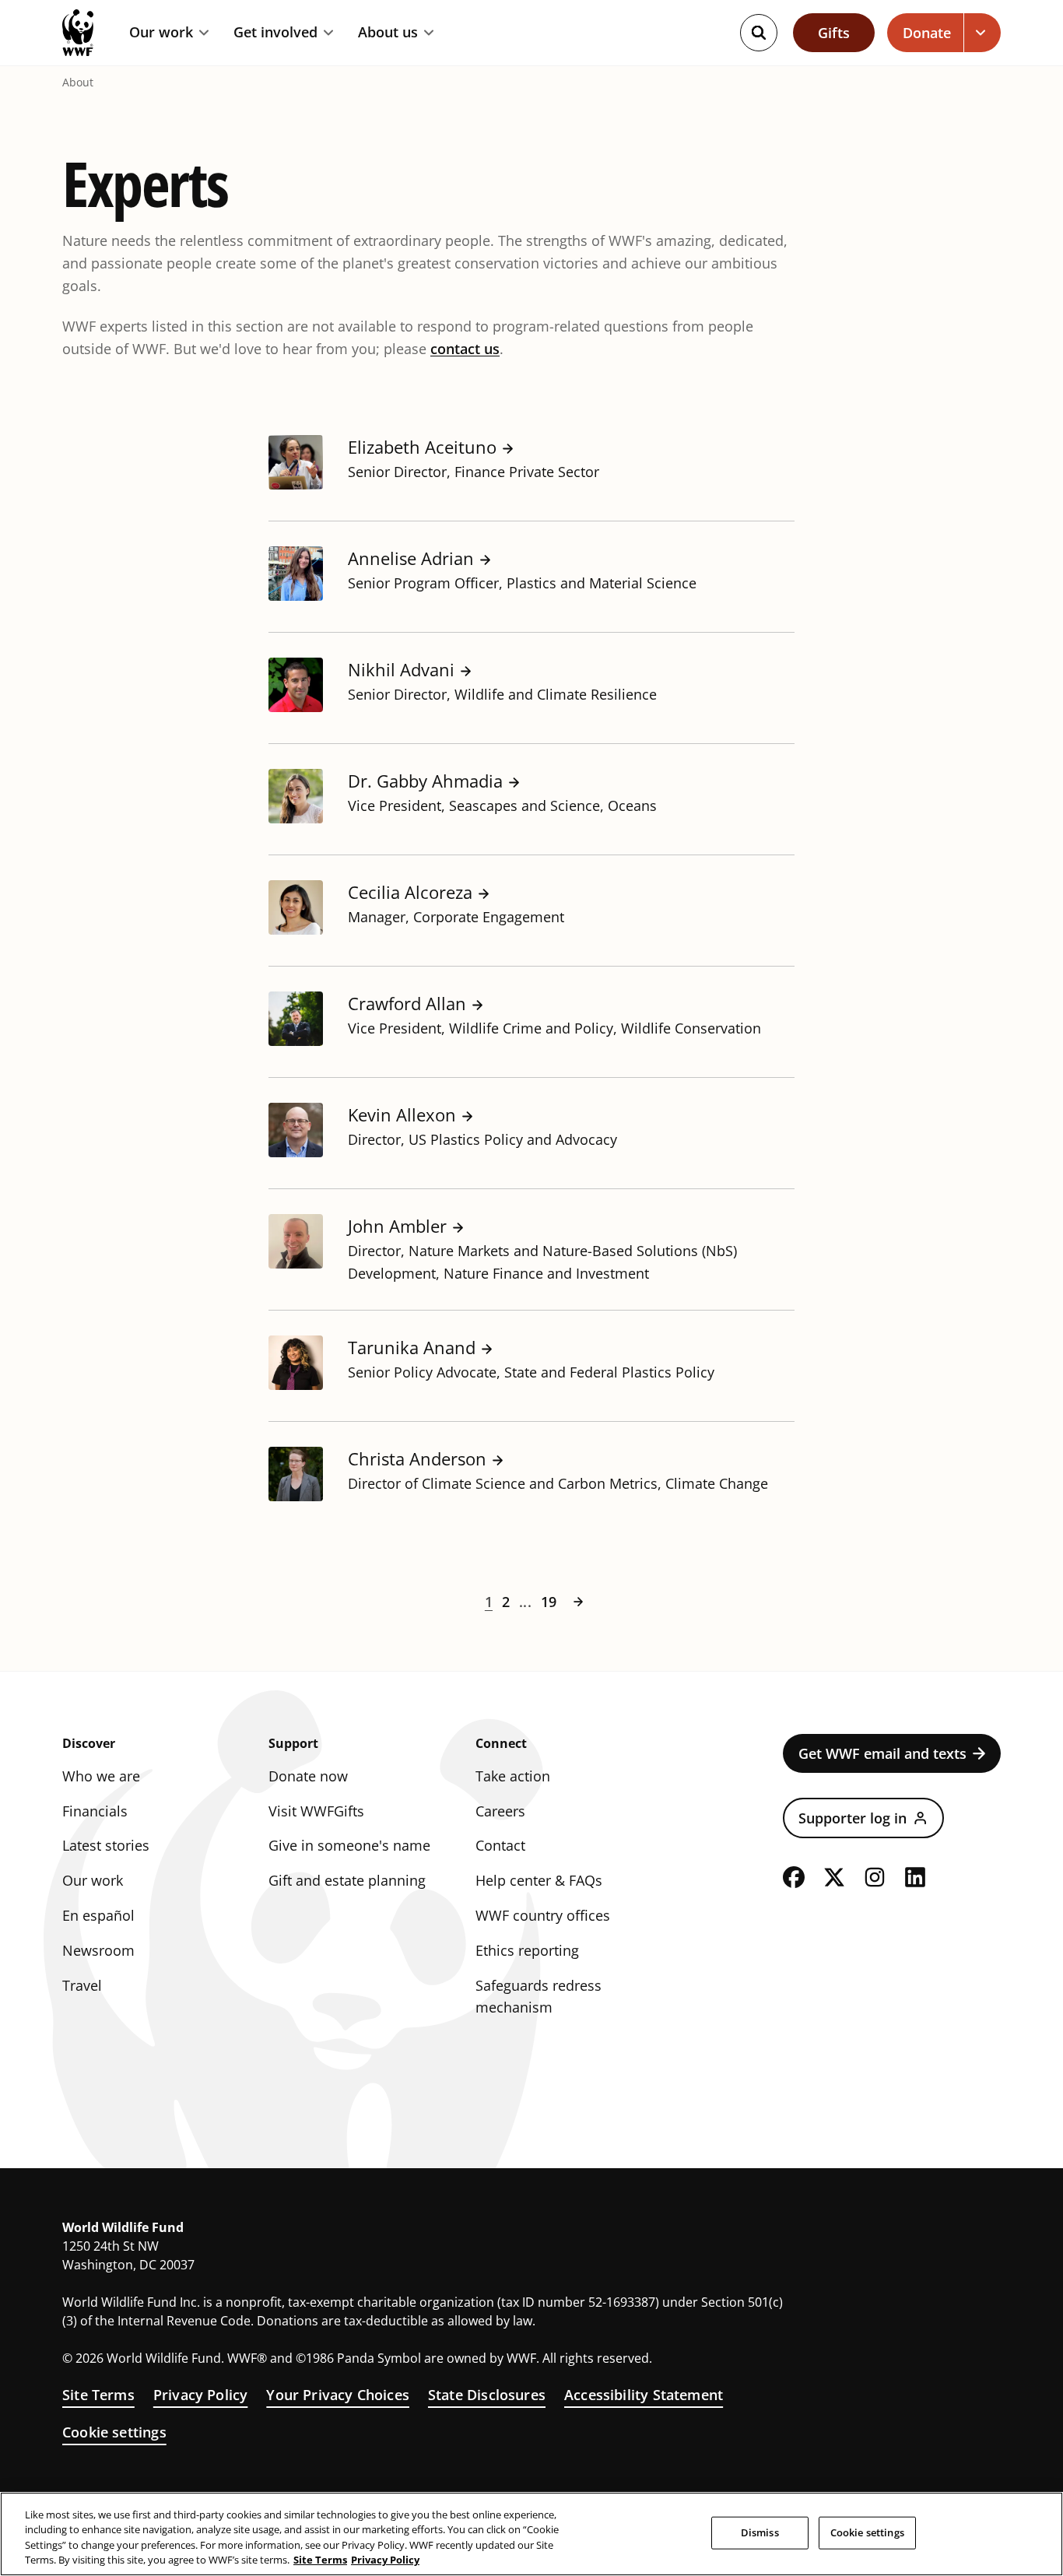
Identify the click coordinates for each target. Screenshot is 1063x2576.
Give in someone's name (349, 1845)
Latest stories (106, 1845)
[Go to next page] (578, 1602)
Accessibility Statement (644, 2395)
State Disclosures (487, 2395)
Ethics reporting (527, 1950)
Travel (82, 1985)
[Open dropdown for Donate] (982, 33)
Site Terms (98, 2395)
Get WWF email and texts (882, 1753)
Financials (95, 1811)
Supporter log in (853, 1818)
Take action (513, 1776)
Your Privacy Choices (338, 2395)
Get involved (275, 33)
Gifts (834, 33)
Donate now (308, 1776)
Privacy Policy (201, 2395)
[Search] (759, 33)
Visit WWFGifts (316, 1811)
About (78, 82)
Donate (927, 33)
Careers (500, 1811)
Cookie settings (114, 2432)
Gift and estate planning (347, 1880)
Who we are (101, 1776)
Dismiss (760, 2532)
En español (98, 1915)
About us (388, 33)
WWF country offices (543, 1915)
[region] (531, 2534)
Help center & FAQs (539, 1880)
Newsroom (98, 1950)
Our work (161, 33)
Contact (500, 1845)
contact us (465, 349)
